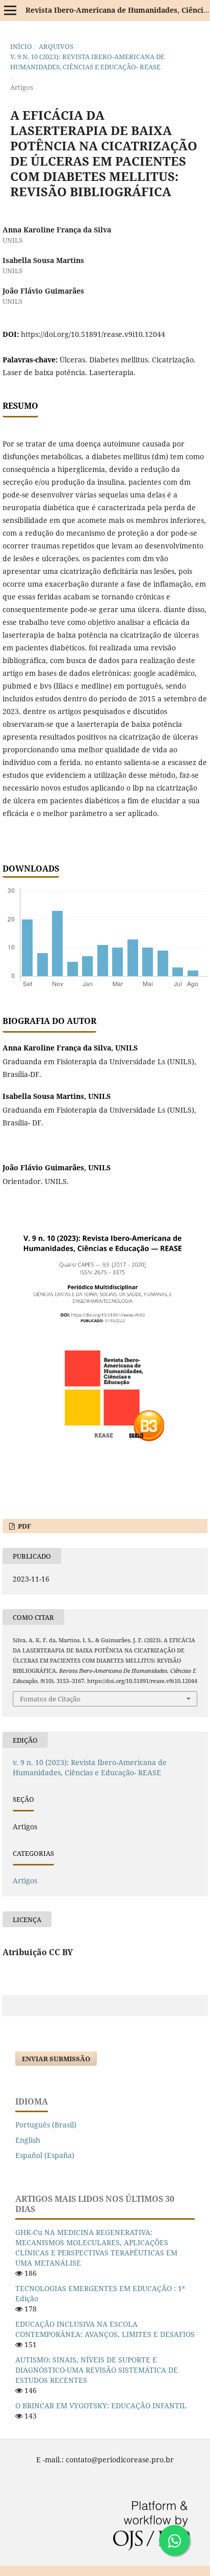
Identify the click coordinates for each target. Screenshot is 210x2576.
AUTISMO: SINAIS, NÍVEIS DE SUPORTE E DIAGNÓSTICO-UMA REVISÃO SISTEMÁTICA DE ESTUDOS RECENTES (97, 2370)
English (28, 2140)
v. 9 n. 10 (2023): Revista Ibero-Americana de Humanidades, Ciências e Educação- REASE (87, 62)
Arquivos (56, 46)
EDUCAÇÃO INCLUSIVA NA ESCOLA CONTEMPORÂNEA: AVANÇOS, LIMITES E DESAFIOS (105, 2329)
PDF (24, 1526)
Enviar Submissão (56, 2059)
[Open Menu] (10, 10)
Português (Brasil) (46, 2125)
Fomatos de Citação (50, 1699)
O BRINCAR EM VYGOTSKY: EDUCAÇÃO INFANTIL (101, 2406)
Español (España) (45, 2155)
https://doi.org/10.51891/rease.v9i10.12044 (93, 334)
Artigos (25, 1881)
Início (21, 46)
